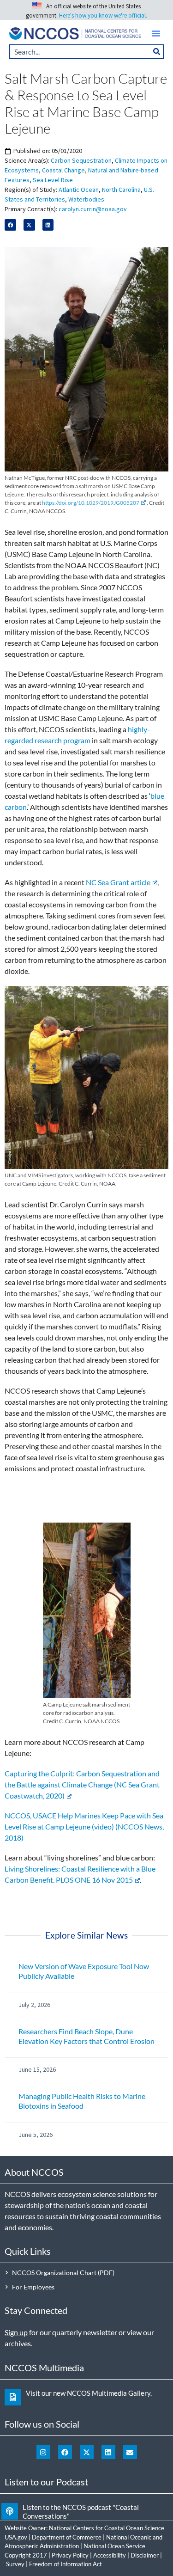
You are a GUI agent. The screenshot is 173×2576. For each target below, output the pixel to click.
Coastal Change (63, 170)
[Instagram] (43, 2452)
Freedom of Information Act (66, 2564)
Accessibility (110, 2555)
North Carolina (121, 190)
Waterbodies (86, 199)
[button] (156, 33)
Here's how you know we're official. (103, 15)
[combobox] (80, 52)
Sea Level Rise (53, 180)
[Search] (157, 52)
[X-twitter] (87, 2452)
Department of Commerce (67, 2537)
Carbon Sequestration (81, 160)
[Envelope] (130, 2452)
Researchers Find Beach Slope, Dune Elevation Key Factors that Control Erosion (86, 2036)
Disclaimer (145, 2555)
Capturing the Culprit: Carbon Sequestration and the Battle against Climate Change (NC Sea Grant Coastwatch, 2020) (82, 1784)
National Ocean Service (114, 2546)
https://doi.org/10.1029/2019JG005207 (91, 503)
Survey (15, 2564)
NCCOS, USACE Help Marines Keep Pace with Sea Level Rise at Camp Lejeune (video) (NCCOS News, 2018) (84, 1826)
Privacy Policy (70, 2555)
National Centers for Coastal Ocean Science (107, 2528)
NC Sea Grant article (118, 882)
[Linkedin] (108, 2452)
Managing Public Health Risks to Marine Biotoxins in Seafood (82, 2101)
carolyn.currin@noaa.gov (93, 209)
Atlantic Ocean (79, 190)
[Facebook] (65, 2452)
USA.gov (16, 2537)
